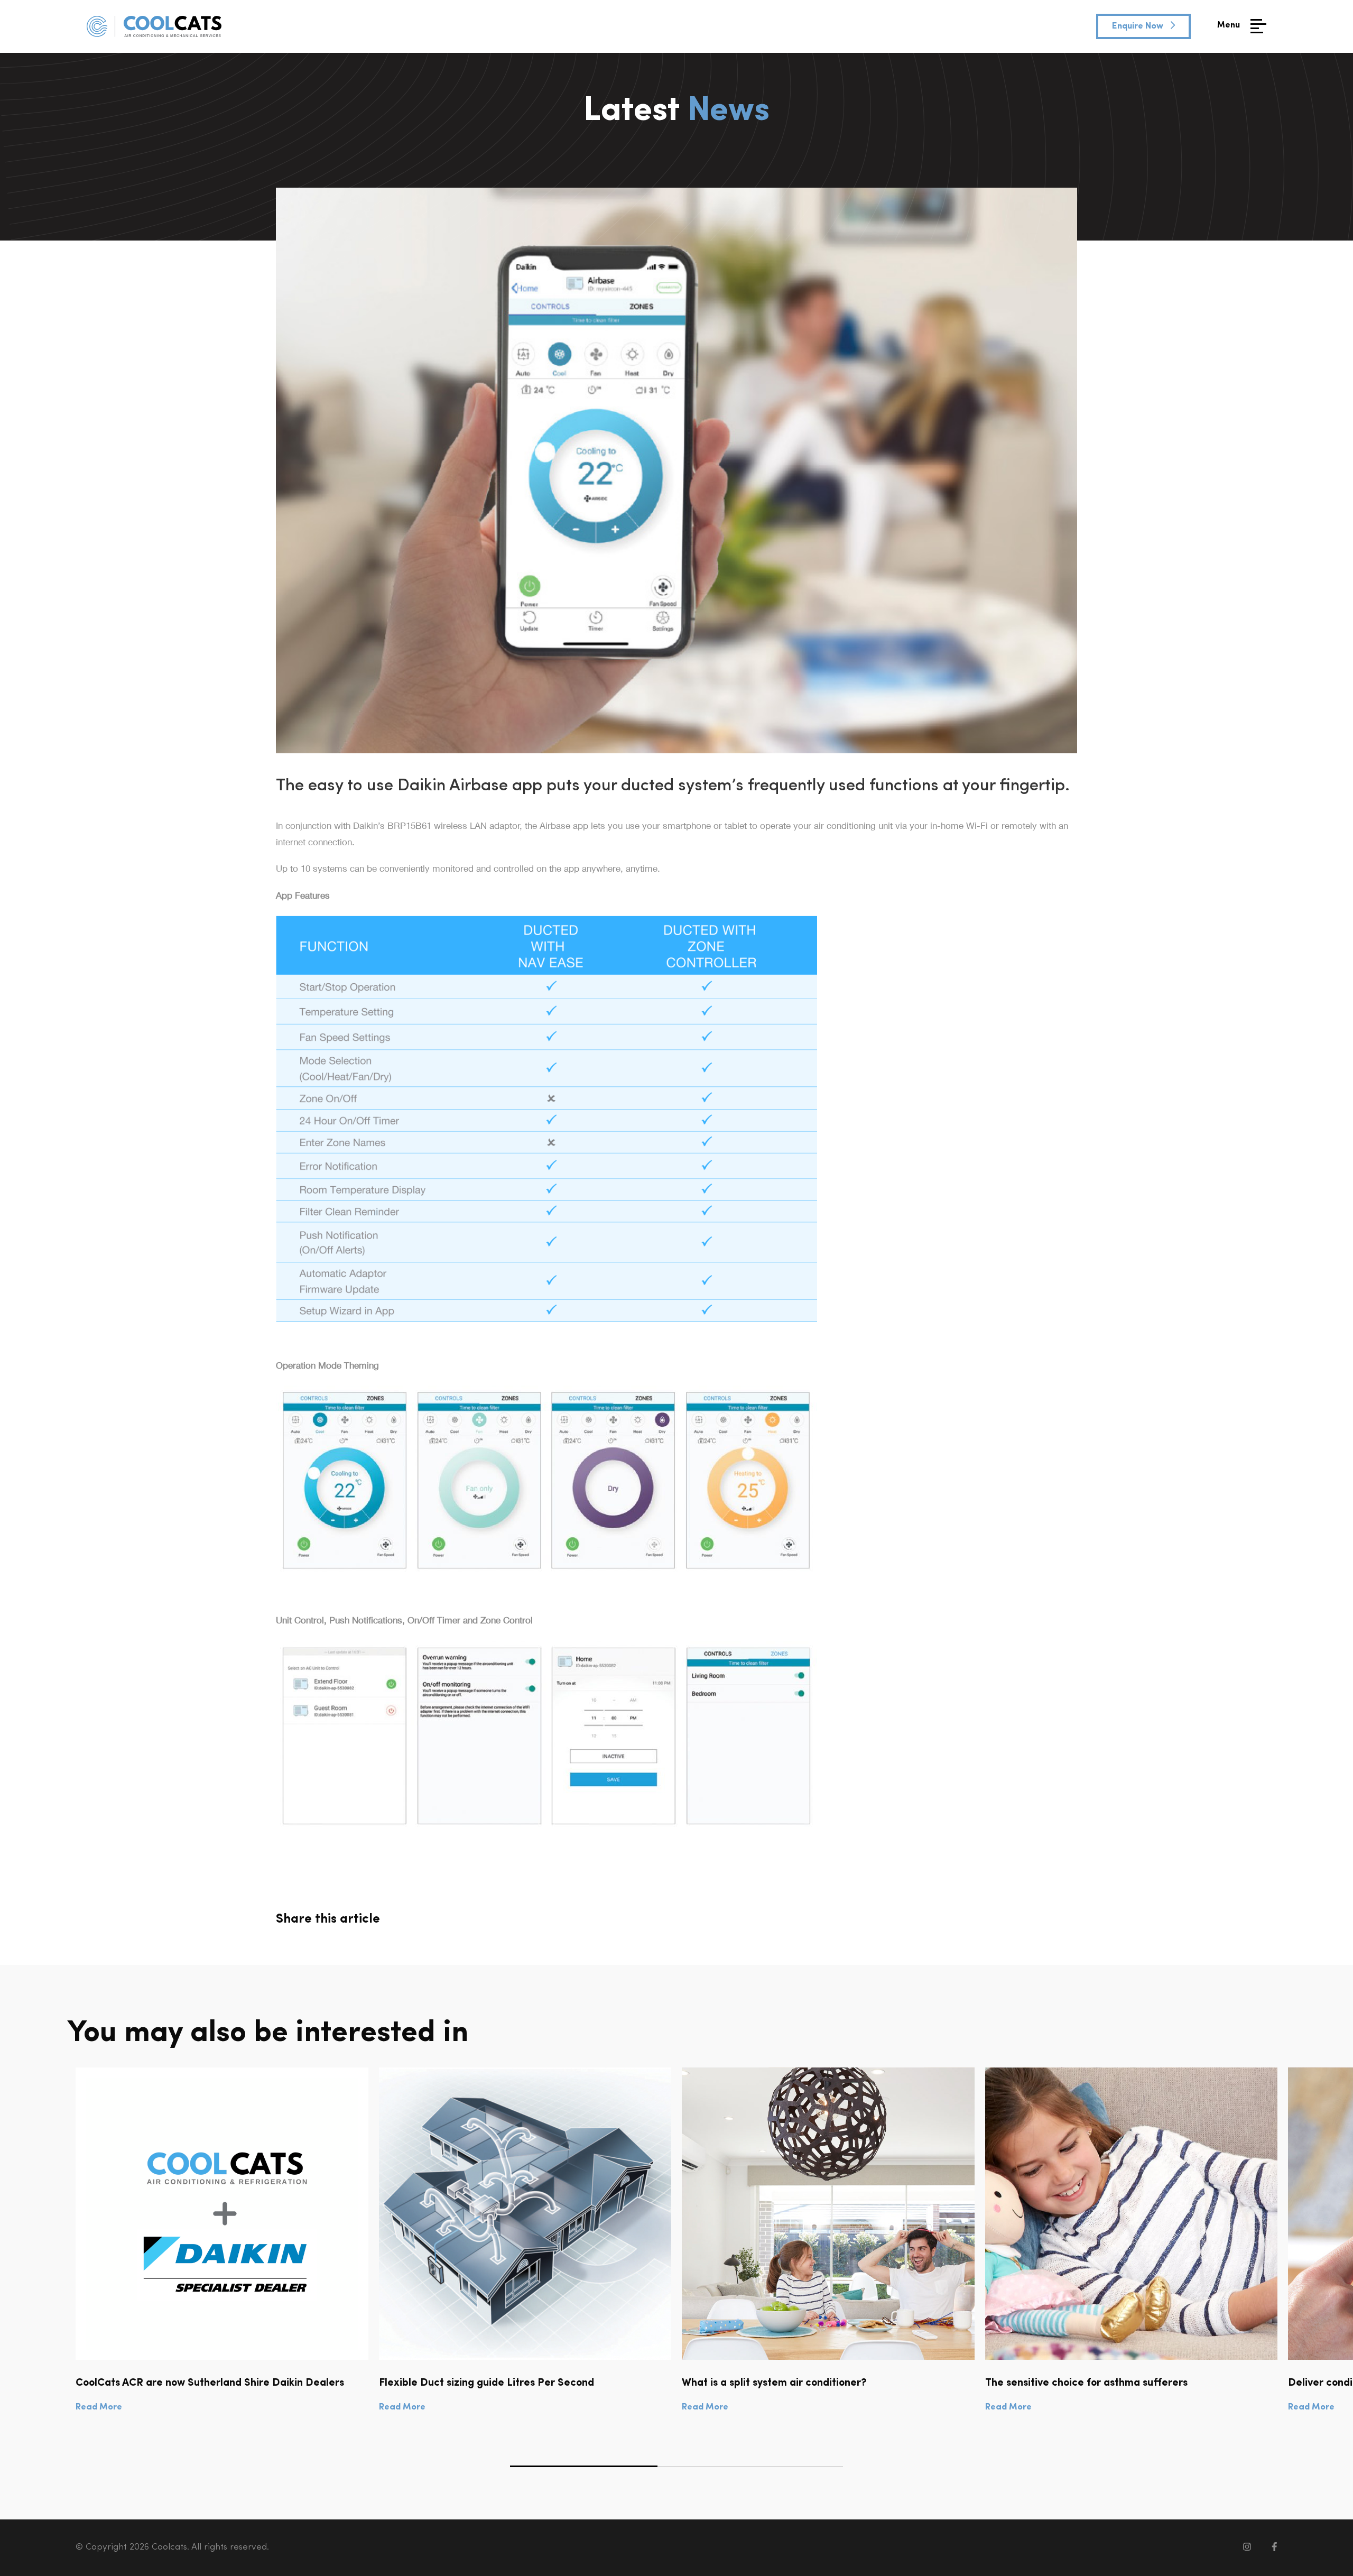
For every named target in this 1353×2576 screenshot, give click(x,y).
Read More (99, 2407)
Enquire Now (1139, 26)
